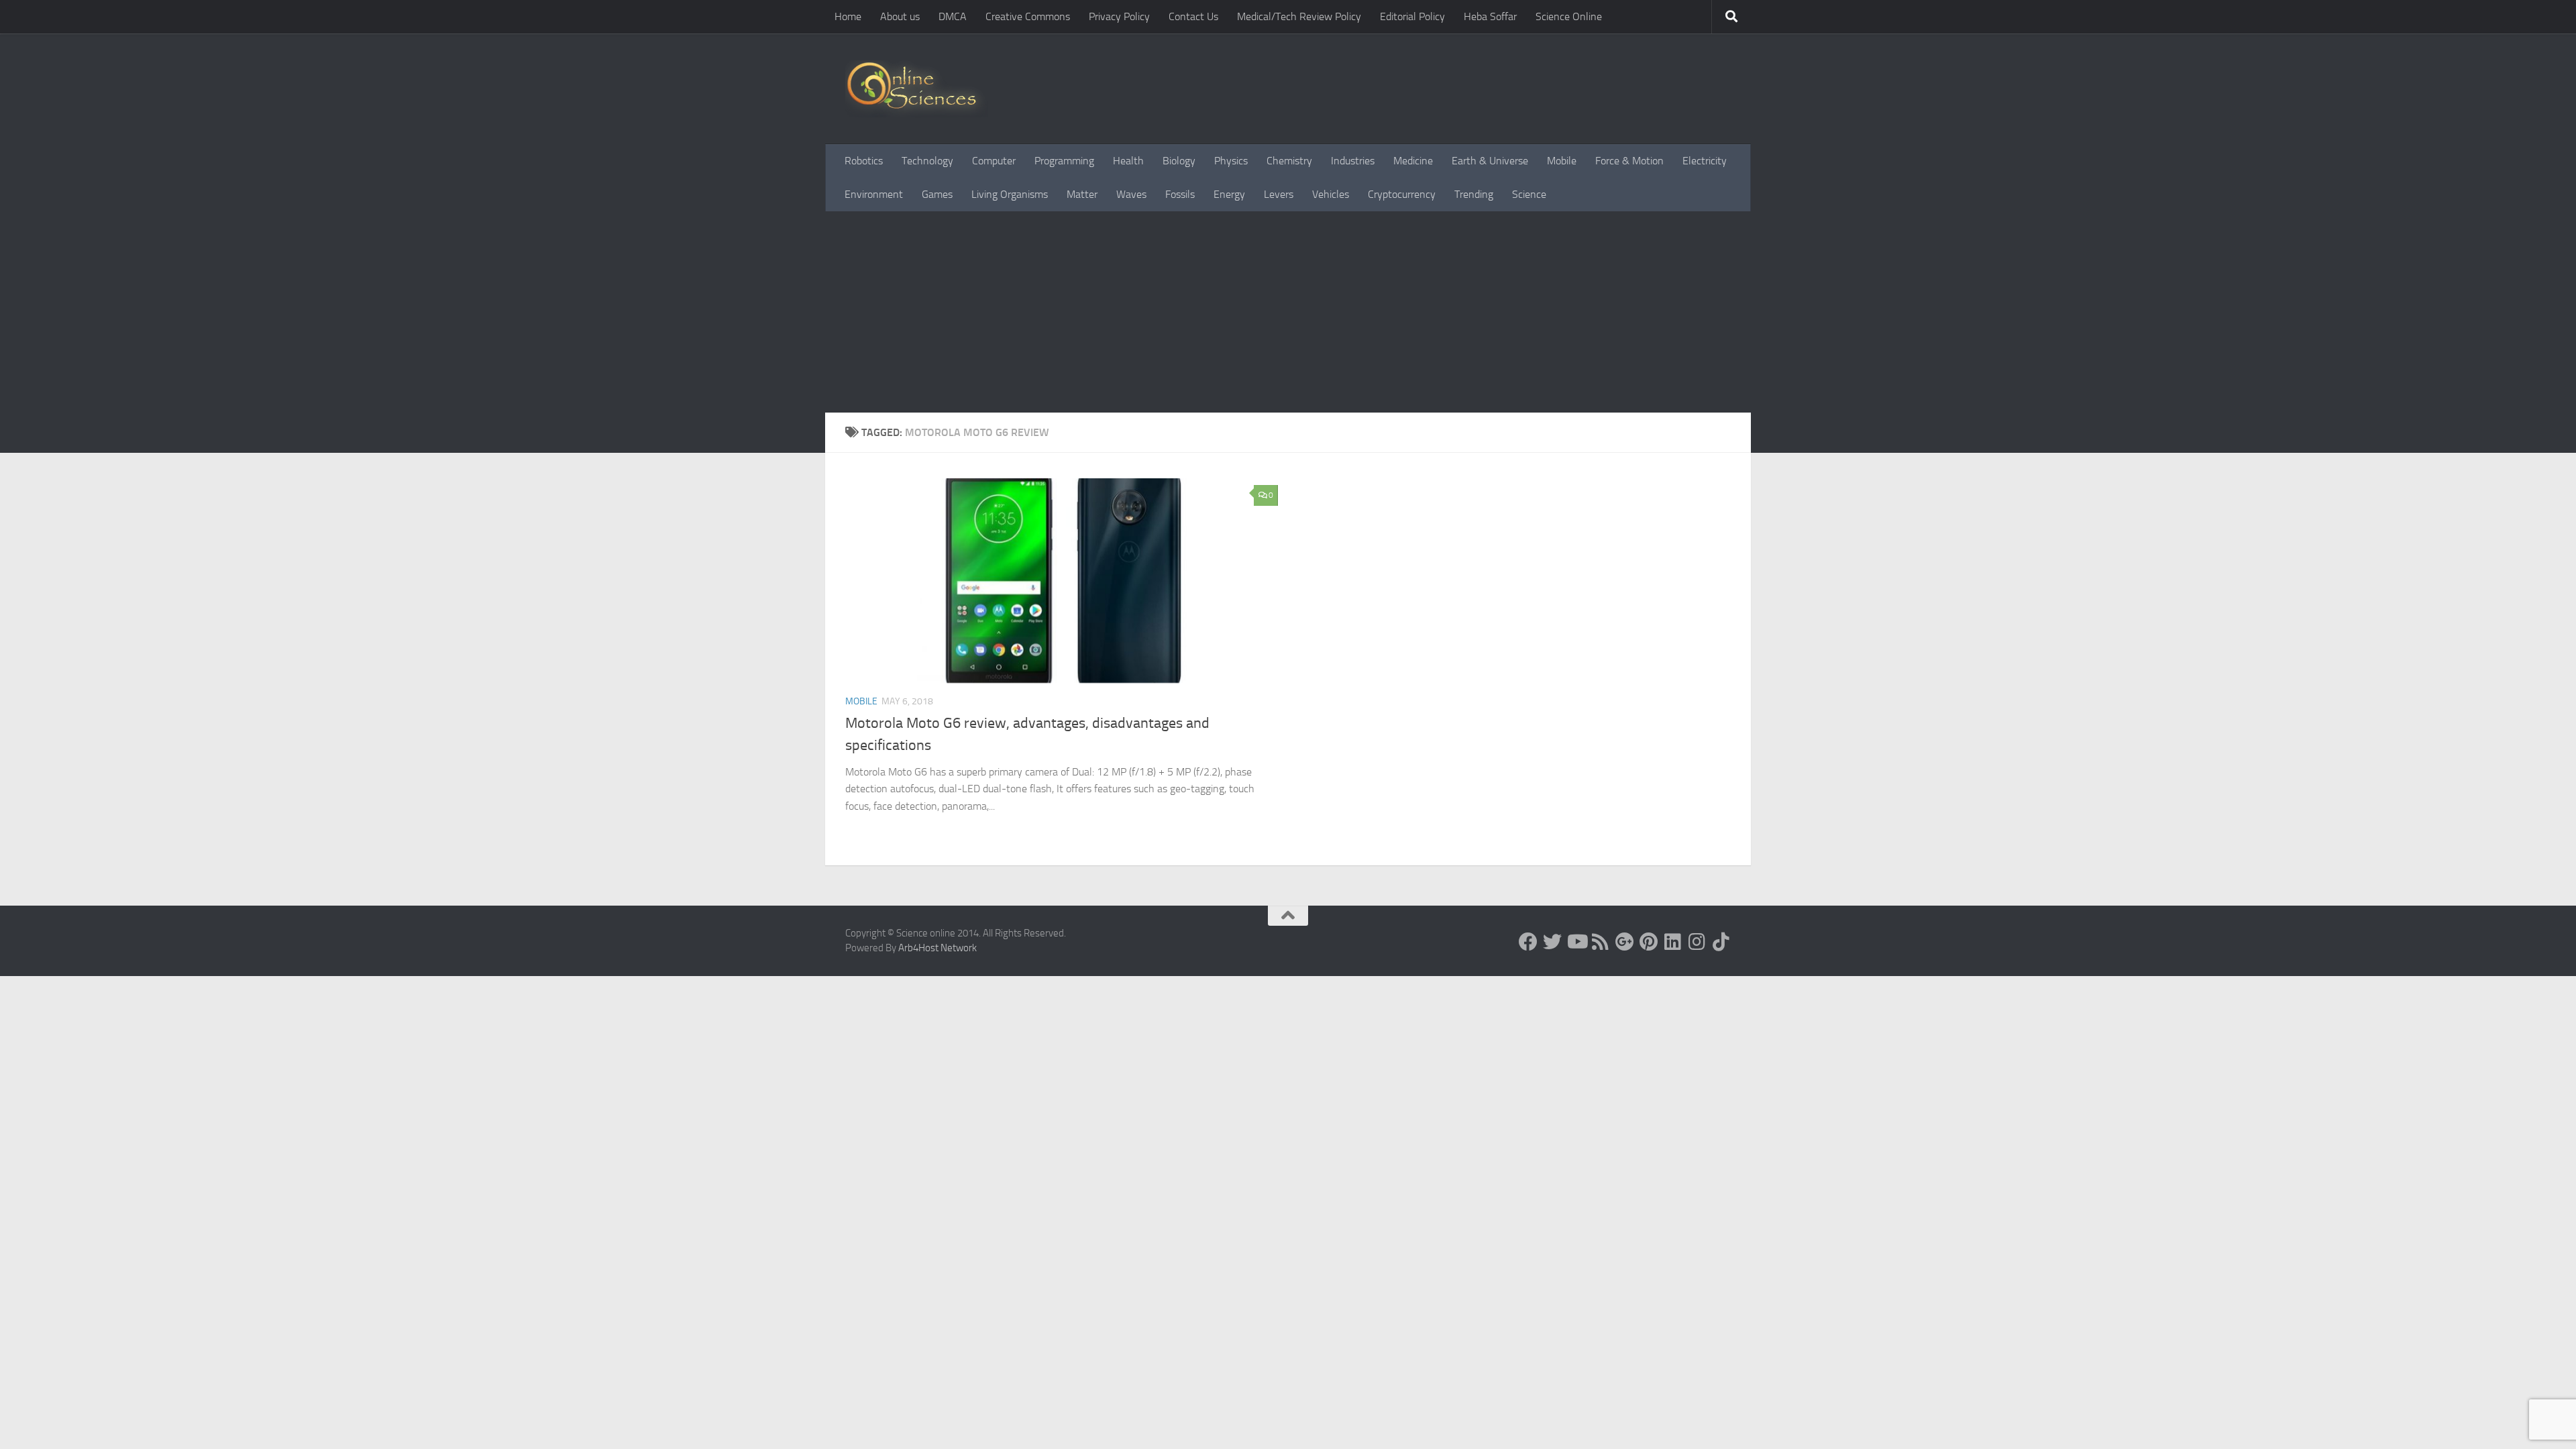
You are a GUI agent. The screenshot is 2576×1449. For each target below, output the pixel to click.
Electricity (1705, 161)
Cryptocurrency (1402, 194)
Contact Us (1193, 16)
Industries (1353, 161)
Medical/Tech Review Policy (1299, 16)
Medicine (1413, 161)
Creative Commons (1028, 16)
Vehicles (1331, 194)
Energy (1229, 194)
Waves (1131, 194)
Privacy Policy (1119, 16)
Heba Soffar (1490, 16)
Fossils (1180, 194)
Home (848, 16)
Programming (1064, 161)
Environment (874, 194)
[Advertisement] (1288, 312)
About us (900, 16)
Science (1529, 194)
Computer (994, 161)
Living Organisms (1010, 194)
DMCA (953, 16)
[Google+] (1625, 942)
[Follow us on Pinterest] (1649, 942)
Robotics (864, 161)
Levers (1279, 194)
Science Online (1569, 16)
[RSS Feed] (1601, 942)
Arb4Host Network (937, 948)
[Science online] (1528, 942)
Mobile (1562, 161)
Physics (1231, 161)
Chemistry (1289, 161)
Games (937, 194)
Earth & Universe (1490, 161)
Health (1128, 161)
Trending (1474, 194)
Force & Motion (1629, 161)
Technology (927, 161)
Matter (1082, 194)
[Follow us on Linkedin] (1673, 942)
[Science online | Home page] (917, 89)
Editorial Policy (1412, 16)
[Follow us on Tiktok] (1721, 942)
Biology (1179, 161)
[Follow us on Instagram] (1697, 942)
